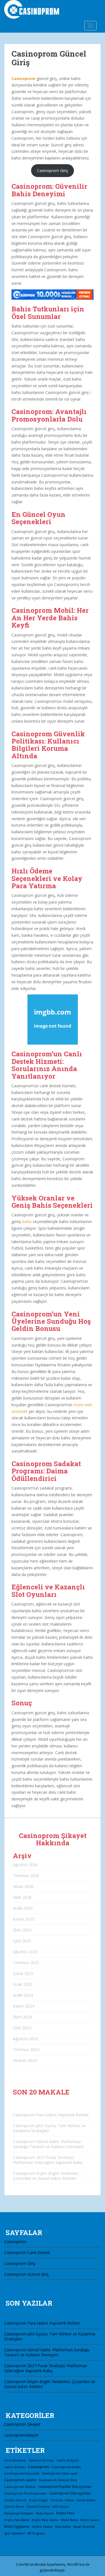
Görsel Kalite (86, 2500)
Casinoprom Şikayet (22, 2424)
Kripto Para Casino (45, 2520)
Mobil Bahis (69, 2520)
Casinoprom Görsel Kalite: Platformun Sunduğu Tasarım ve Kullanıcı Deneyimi (48, 2144)
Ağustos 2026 (25, 1865)
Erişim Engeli (39, 2500)
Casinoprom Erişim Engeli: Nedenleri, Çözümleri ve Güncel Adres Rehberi (46, 2176)
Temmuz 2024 (26, 2050)
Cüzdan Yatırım (15, 2500)
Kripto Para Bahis (17, 2520)
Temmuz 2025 (26, 1963)
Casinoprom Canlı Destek (27, 2252)
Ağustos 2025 (25, 1952)
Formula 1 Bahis (62, 2500)
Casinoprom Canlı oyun (60, 2473)
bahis (27, 1222)
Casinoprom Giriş (53, 170)
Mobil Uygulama (17, 2526)
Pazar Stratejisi (84, 2527)
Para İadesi (63, 2527)
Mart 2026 (22, 1897)
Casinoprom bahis (66, 2467)
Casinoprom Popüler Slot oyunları (65, 2487)
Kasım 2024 (24, 2006)
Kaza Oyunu (45, 2513)
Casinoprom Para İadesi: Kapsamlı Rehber (51, 2115)
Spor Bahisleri (14, 2533)
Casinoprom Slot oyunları (70, 2493)
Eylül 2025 (22, 1941)
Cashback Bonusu (41, 2460)
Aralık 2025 (23, 1908)
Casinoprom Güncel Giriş (26, 2274)
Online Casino (42, 2527)
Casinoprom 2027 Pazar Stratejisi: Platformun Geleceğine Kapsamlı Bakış (48, 2160)
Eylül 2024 (22, 2028)
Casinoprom (24, 78)
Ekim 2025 (22, 1930)
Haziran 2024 (25, 2060)
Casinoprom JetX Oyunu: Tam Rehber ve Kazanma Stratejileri (49, 2128)
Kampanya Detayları (19, 2513)
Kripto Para (65, 2513)
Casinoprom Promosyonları (25, 2493)
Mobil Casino (90, 2520)
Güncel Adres (14, 2507)
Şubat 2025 (23, 1973)
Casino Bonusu (15, 2467)
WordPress (76, 2564)
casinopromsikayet (21, 2435)
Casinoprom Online (20, 2487)
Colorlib (22, 2564)
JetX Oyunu (61, 2507)
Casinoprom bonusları (22, 2473)
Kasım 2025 (24, 1919)
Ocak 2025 (23, 1984)
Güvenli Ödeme (38, 2507)
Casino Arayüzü (68, 2460)
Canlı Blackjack (15, 2460)
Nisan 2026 (23, 1886)
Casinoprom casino (20, 2480)
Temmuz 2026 (26, 1876)
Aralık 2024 (23, 1995)
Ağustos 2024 (25, 2039)
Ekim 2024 (22, 2017)
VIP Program (36, 2533)
